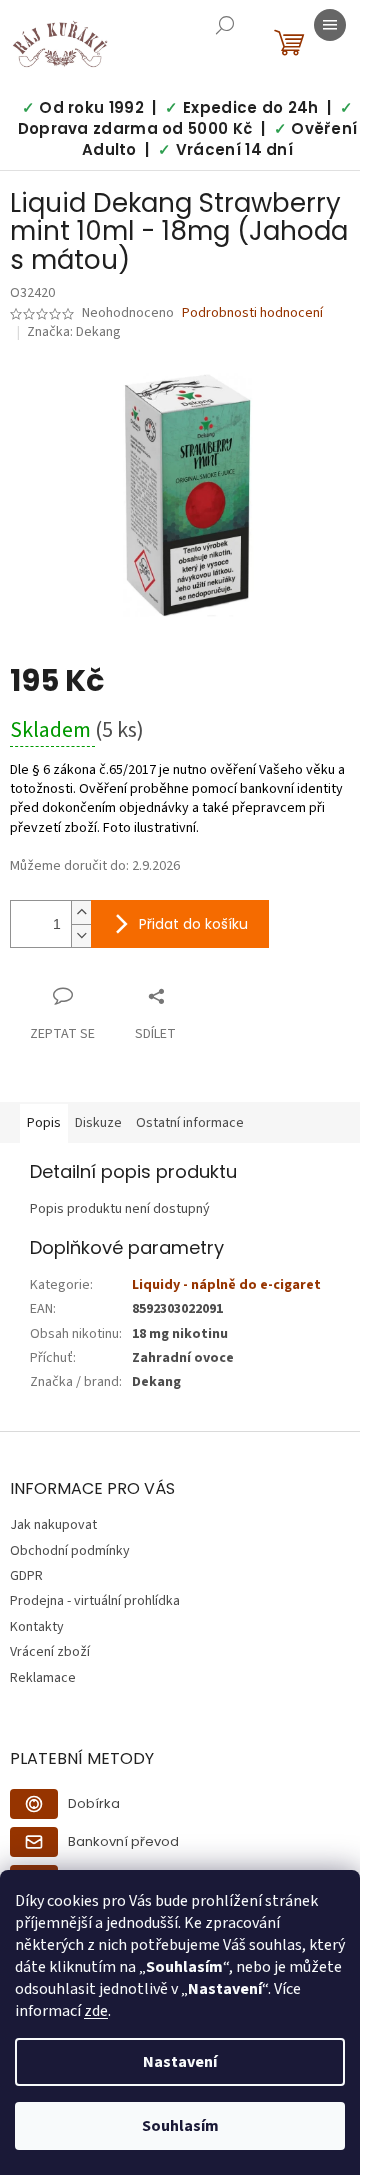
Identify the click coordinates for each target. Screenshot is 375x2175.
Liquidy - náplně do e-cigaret (226, 1285)
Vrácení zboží (50, 1652)
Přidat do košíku (193, 924)
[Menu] (330, 25)
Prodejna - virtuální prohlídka (95, 1601)
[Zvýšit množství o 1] (81, 912)
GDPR (26, 1576)
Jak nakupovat (53, 1525)
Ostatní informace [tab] (190, 1123)
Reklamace (43, 1678)
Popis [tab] (44, 1123)
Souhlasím (180, 2126)
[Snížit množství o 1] (81, 935)
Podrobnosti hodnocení (252, 313)
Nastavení (180, 2062)
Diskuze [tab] (98, 1123)
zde (96, 2011)
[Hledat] (225, 25)
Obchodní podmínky (70, 1551)
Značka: (74, 332)
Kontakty (37, 1627)
